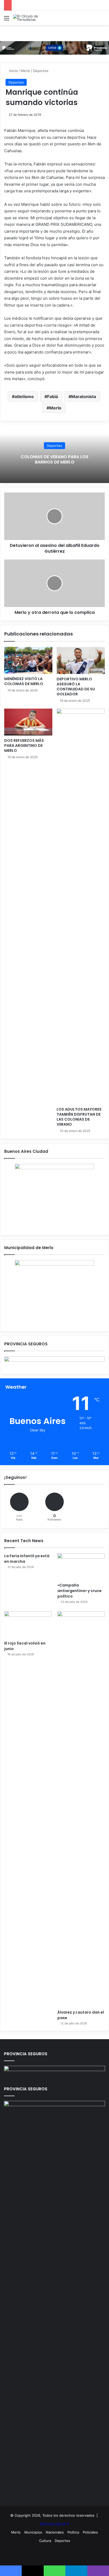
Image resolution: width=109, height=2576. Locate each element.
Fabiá (53, 396)
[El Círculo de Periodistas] (34, 18)
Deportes (41, 71)
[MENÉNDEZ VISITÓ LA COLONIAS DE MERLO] (28, 660)
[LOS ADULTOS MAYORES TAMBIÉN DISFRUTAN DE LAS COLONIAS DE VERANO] (81, 906)
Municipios (33, 2532)
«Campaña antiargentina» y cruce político (80, 1591)
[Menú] (7, 20)
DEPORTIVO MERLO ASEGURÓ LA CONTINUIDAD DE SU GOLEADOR (76, 687)
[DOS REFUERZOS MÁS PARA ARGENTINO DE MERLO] (28, 722)
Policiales (90, 2532)
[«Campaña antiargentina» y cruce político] (81, 1567)
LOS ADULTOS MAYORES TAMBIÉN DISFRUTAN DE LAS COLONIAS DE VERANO (79, 1117)
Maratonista (84, 396)
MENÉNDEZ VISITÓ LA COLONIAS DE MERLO (24, 681)
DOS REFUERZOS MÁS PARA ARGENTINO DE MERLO (24, 745)
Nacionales (55, 2532)
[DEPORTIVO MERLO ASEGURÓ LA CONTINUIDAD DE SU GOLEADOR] (81, 660)
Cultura (45, 2541)
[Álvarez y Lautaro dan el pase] (81, 1809)
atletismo (24, 396)
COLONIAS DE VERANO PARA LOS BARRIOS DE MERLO (54, 460)
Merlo (25, 71)
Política (73, 2532)
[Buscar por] (102, 20)
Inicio (13, 71)
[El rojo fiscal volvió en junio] (28, 1625)
